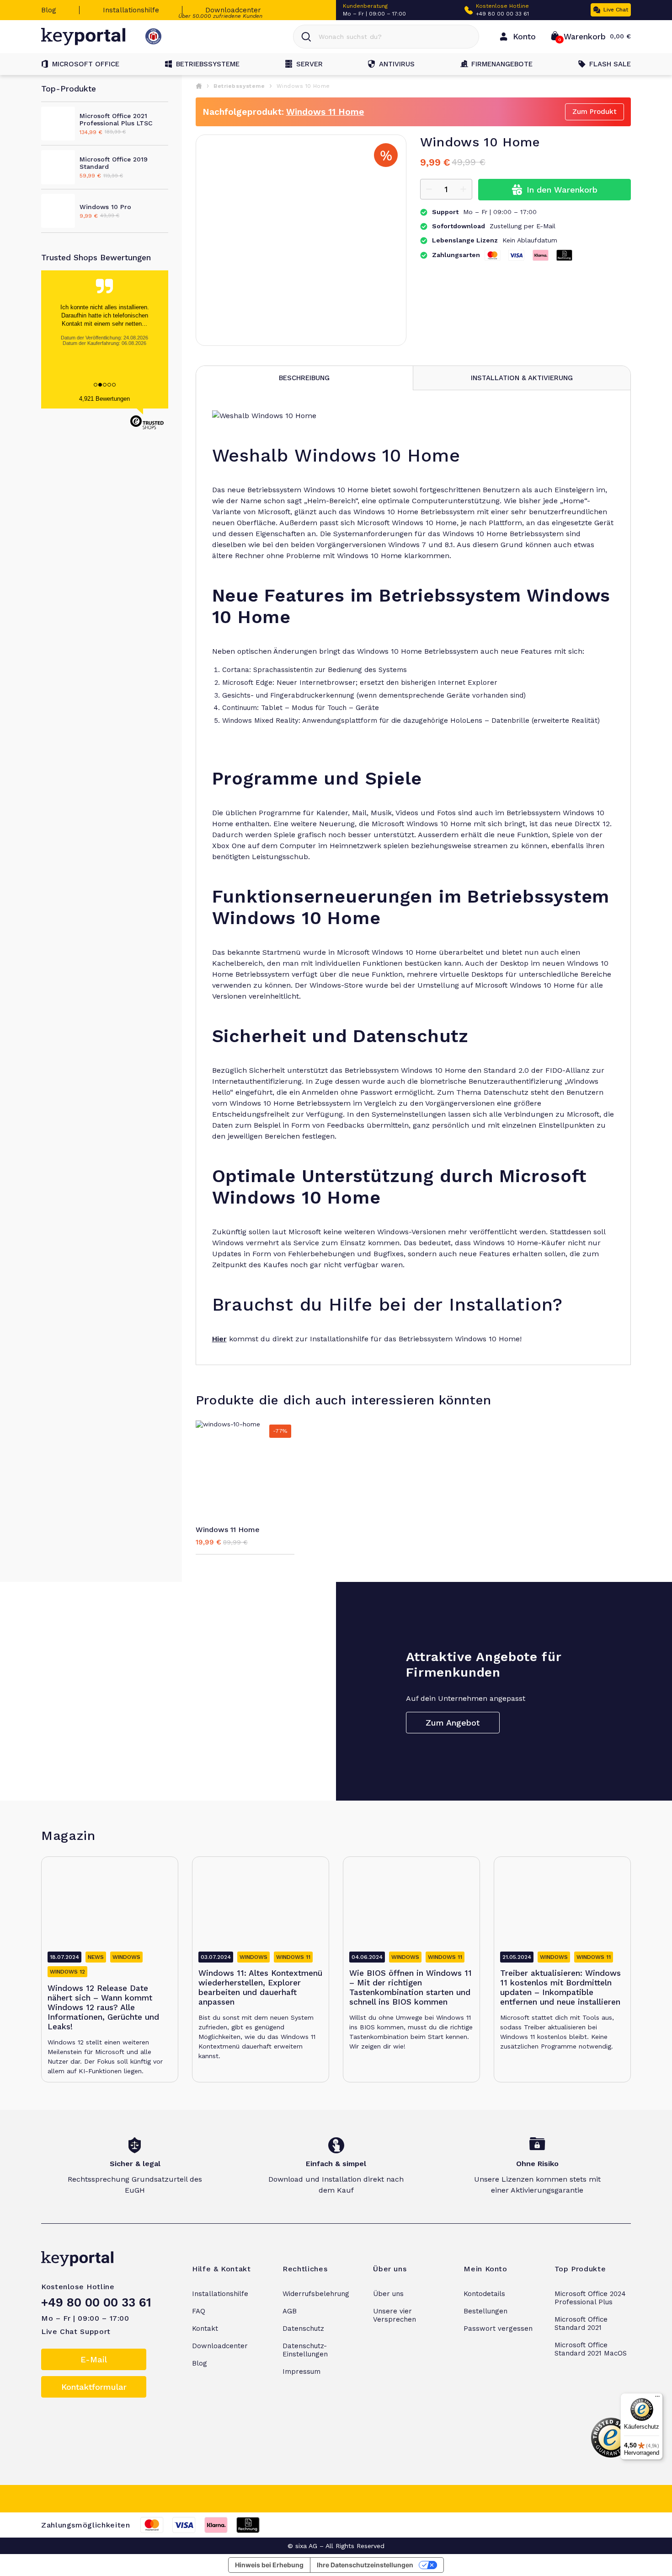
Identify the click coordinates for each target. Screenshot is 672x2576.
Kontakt (205, 2329)
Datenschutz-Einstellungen (305, 2350)
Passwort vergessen (498, 2329)
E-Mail (94, 2359)
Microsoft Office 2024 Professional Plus (590, 2298)
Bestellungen (485, 2311)
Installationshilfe (131, 10)
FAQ (199, 2311)
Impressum (301, 2372)
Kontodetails (484, 2294)
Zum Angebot (453, 1723)
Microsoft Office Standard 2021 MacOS (591, 2349)
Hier (219, 1339)
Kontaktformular (94, 2387)
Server (309, 64)
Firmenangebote (502, 64)
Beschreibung (304, 378)
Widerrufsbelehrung (316, 2294)
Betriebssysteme (208, 64)
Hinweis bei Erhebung (269, 2565)
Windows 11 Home (325, 112)
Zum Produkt (595, 112)
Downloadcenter (233, 10)
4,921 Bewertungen (104, 399)
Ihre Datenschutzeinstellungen (365, 2565)
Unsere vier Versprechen (395, 2315)
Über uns (388, 2294)
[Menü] (657, 2399)
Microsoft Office (86, 64)
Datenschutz (303, 2329)
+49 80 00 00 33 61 (502, 14)
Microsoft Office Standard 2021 (581, 2323)
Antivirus (397, 64)
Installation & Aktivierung (522, 378)
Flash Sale (610, 64)
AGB (290, 2311)
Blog (49, 10)
